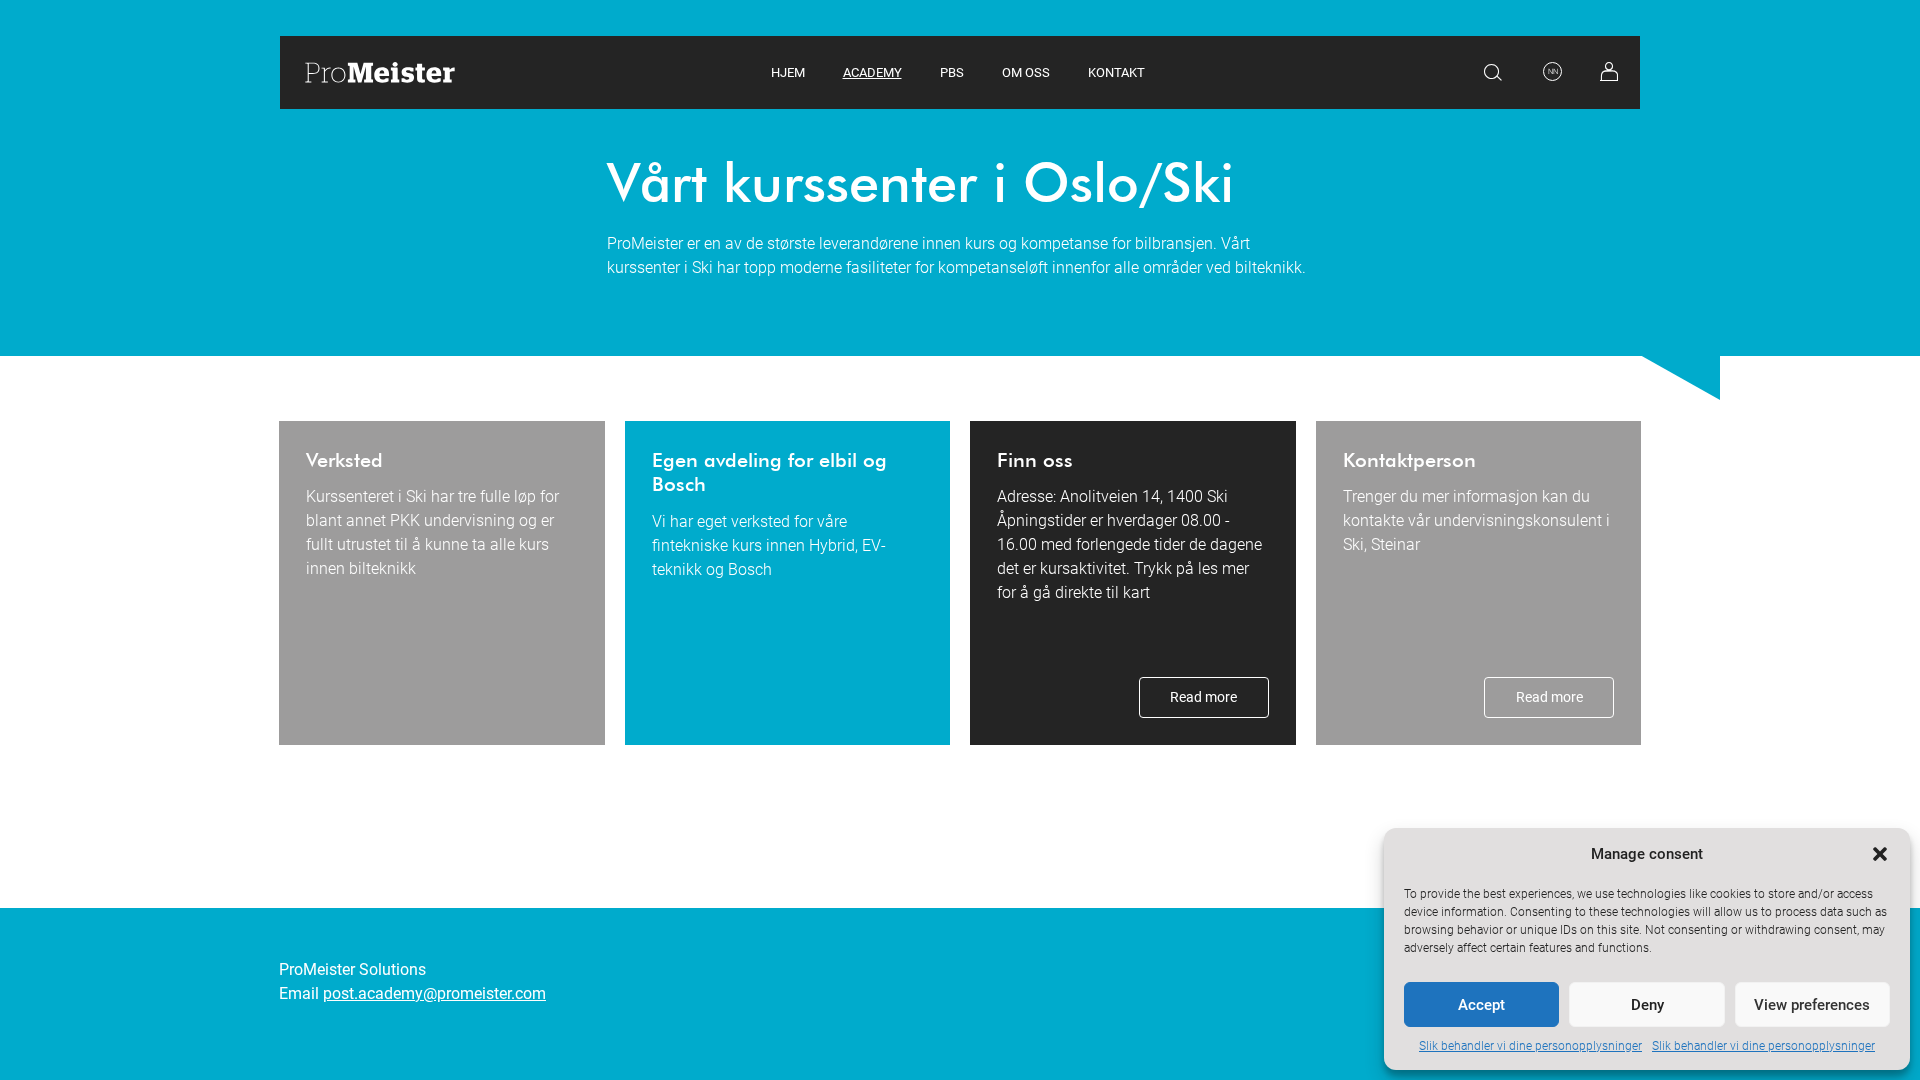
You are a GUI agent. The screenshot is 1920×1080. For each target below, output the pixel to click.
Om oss (1026, 72)
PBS (952, 72)
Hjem (788, 72)
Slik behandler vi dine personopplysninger (1530, 1046)
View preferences (1812, 1005)
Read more (1203, 697)
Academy (872, 72)
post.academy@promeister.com (434, 993)
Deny (1647, 1005)
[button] (1880, 854)
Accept (1481, 1005)
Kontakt (1116, 72)
